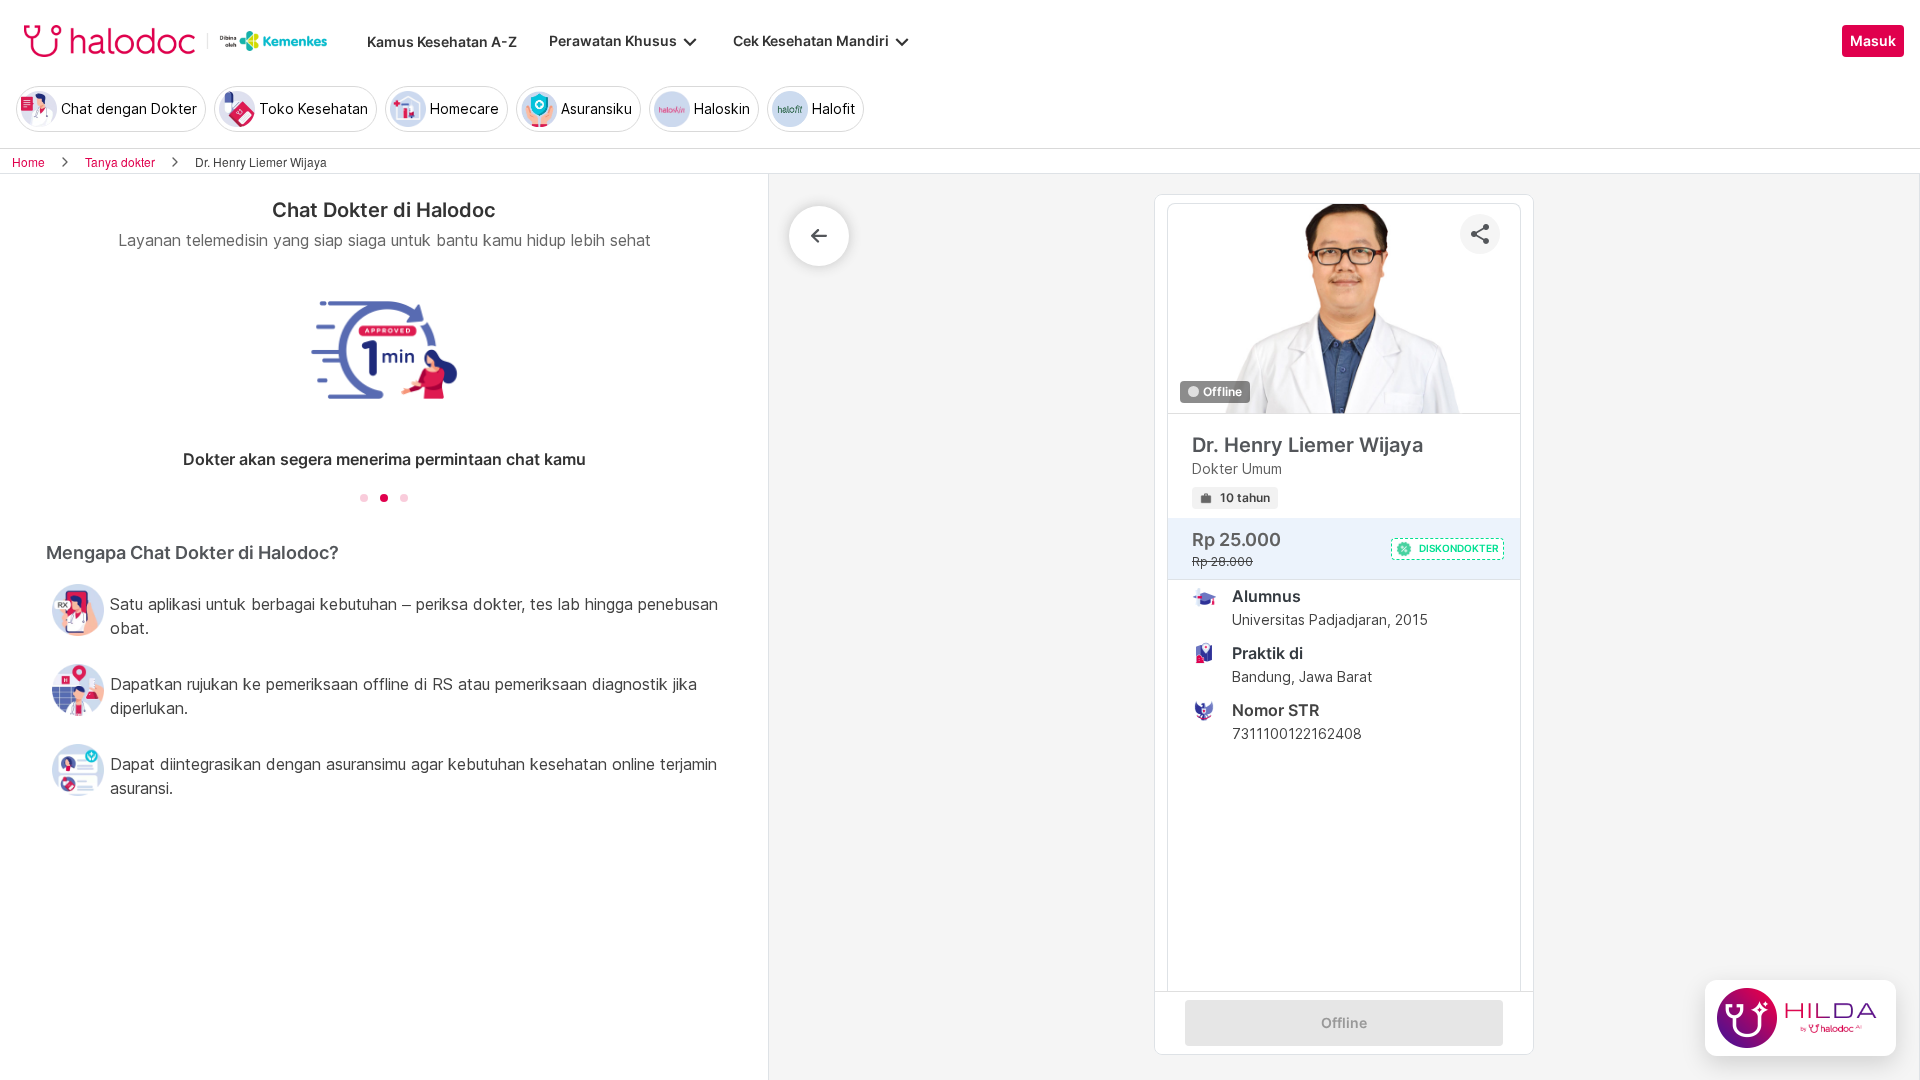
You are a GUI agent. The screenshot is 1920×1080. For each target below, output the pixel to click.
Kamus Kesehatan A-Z (442, 41)
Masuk (1873, 41)
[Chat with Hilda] (1800, 1018)
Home (28, 161)
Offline (1344, 1023)
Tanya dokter (120, 161)
